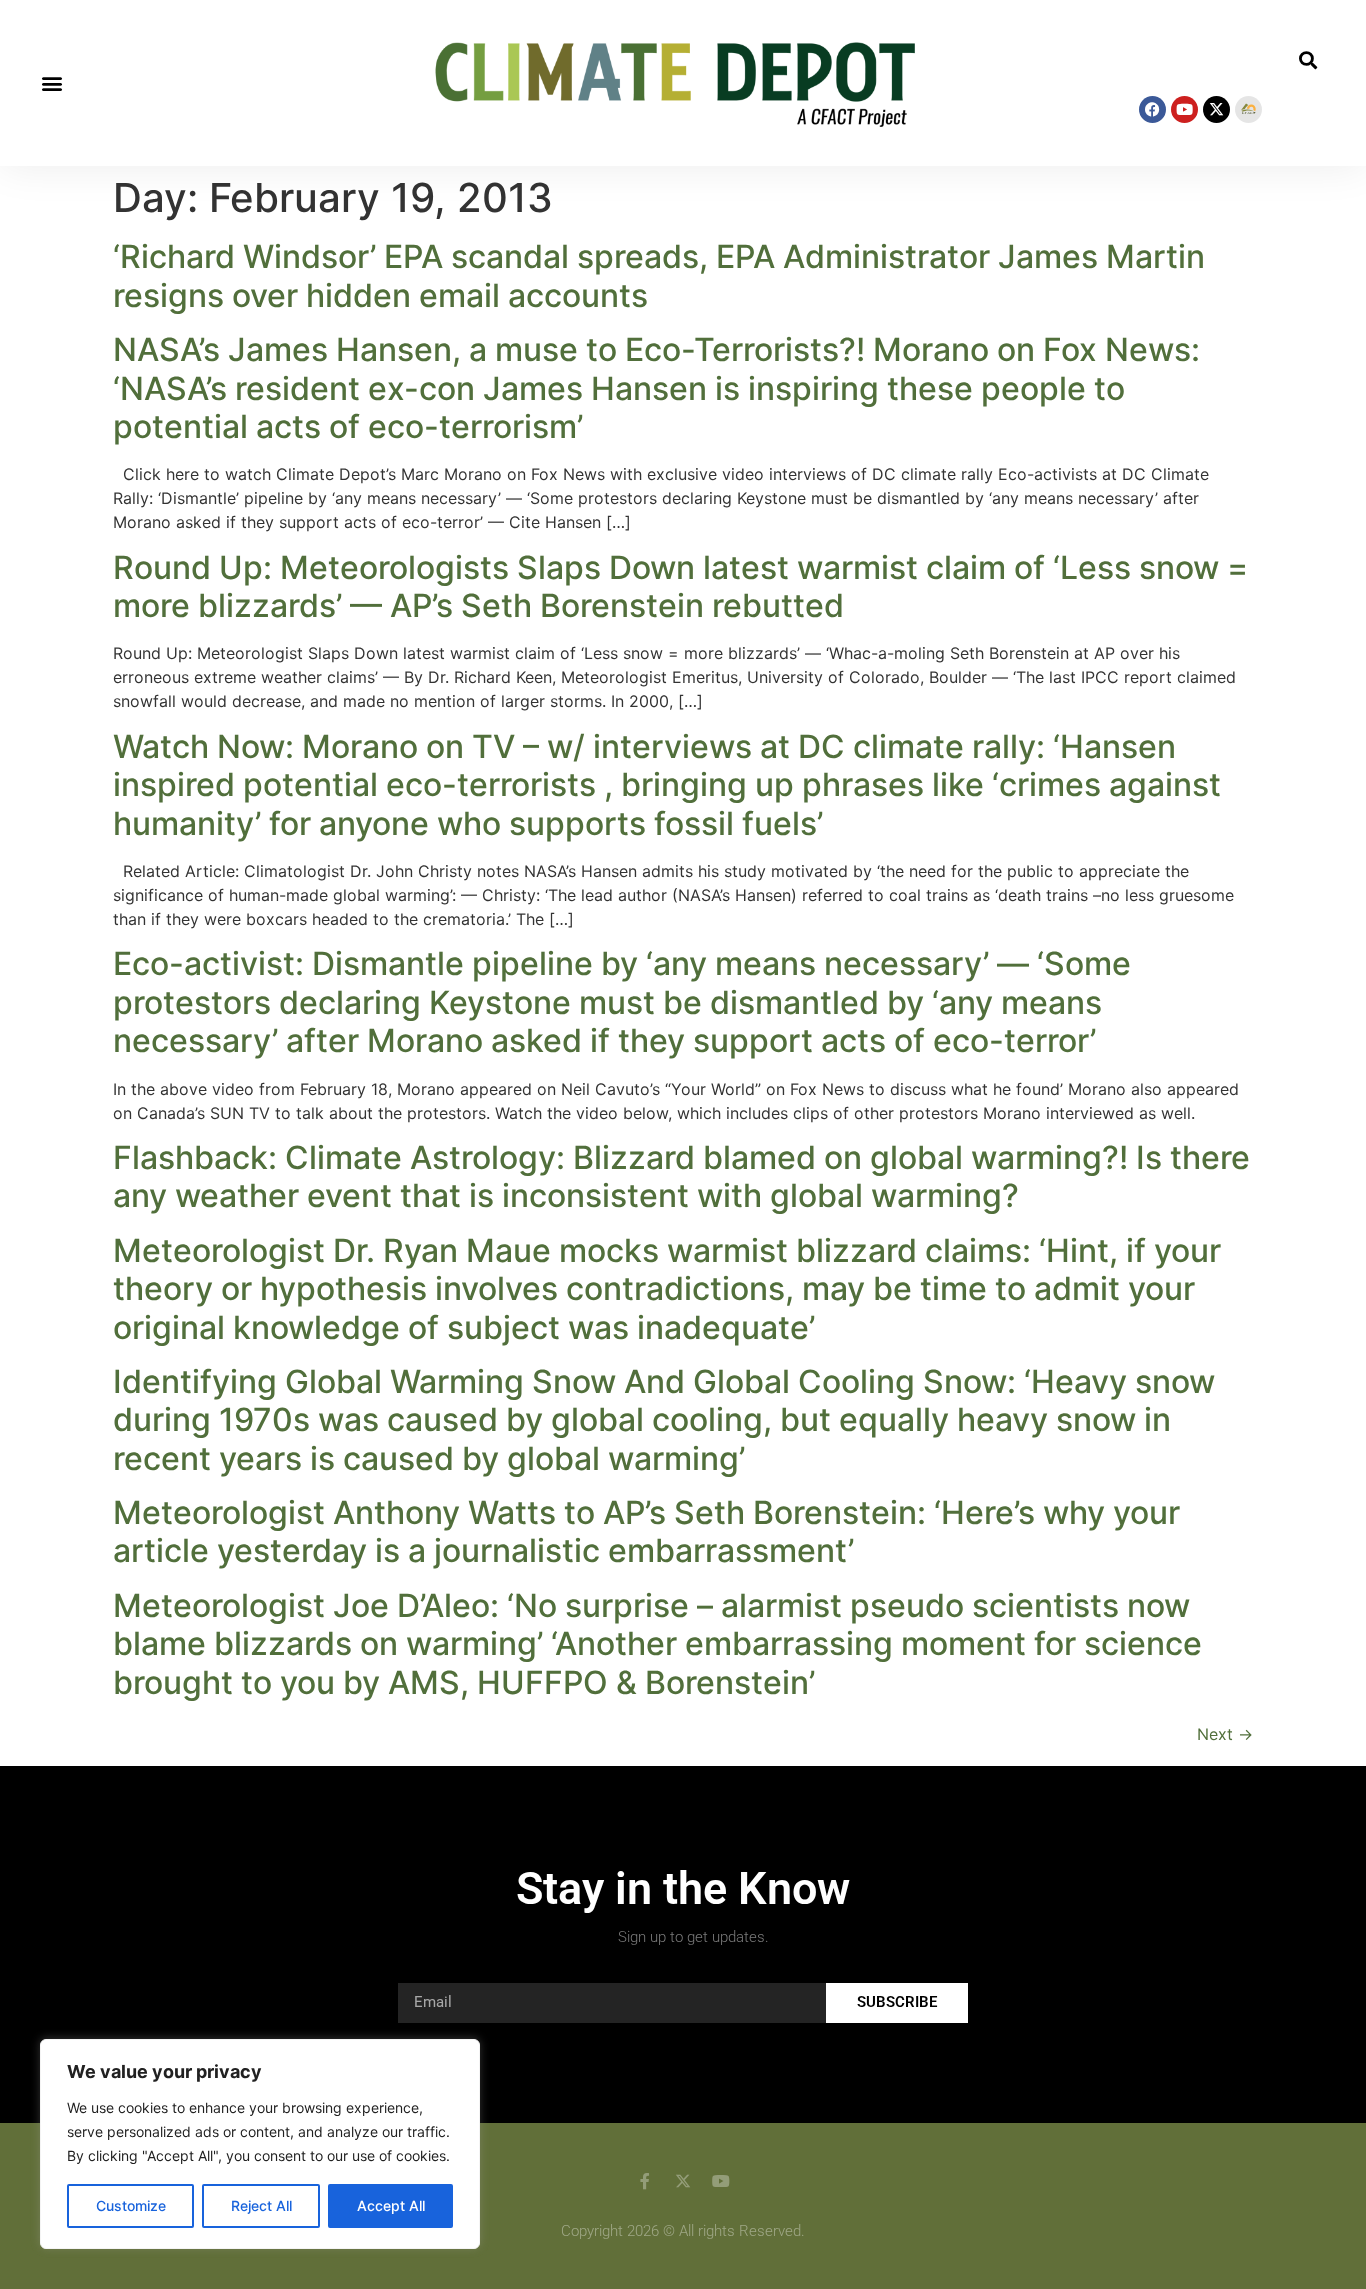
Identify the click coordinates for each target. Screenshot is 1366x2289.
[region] (260, 2144)
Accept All (391, 2205)
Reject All (261, 2205)
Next (1225, 1734)
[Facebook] (1152, 109)
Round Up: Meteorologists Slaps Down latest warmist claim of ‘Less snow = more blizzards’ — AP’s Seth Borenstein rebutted (680, 586)
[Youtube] (1184, 109)
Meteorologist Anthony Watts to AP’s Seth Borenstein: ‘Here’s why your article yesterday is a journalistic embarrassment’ (646, 1531)
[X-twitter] (1216, 109)
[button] (51, 83)
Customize (131, 2205)
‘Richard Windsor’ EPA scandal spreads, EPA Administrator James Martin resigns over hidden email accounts (659, 275)
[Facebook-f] (645, 2181)
